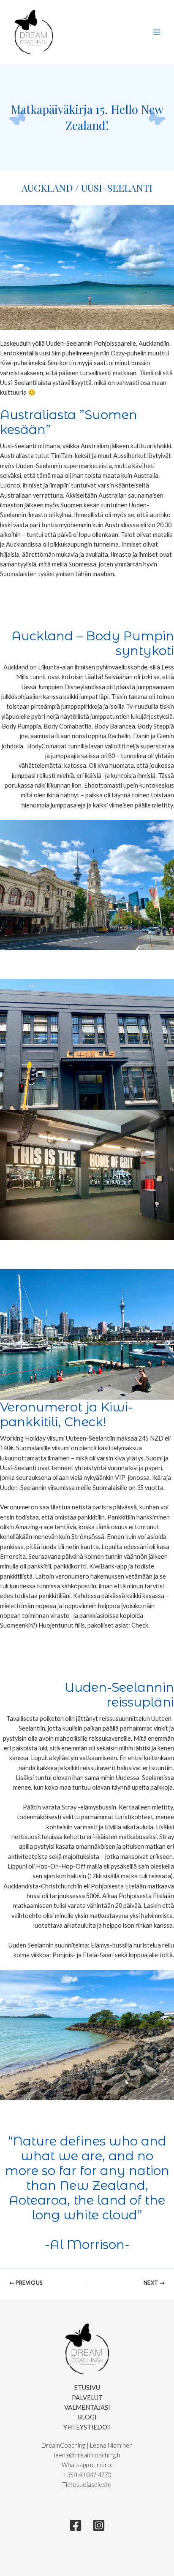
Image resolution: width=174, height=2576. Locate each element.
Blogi (87, 2417)
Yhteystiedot (87, 2427)
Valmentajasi (87, 2407)
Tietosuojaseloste (87, 2485)
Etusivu (87, 2388)
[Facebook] (76, 2525)
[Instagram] (99, 2525)
